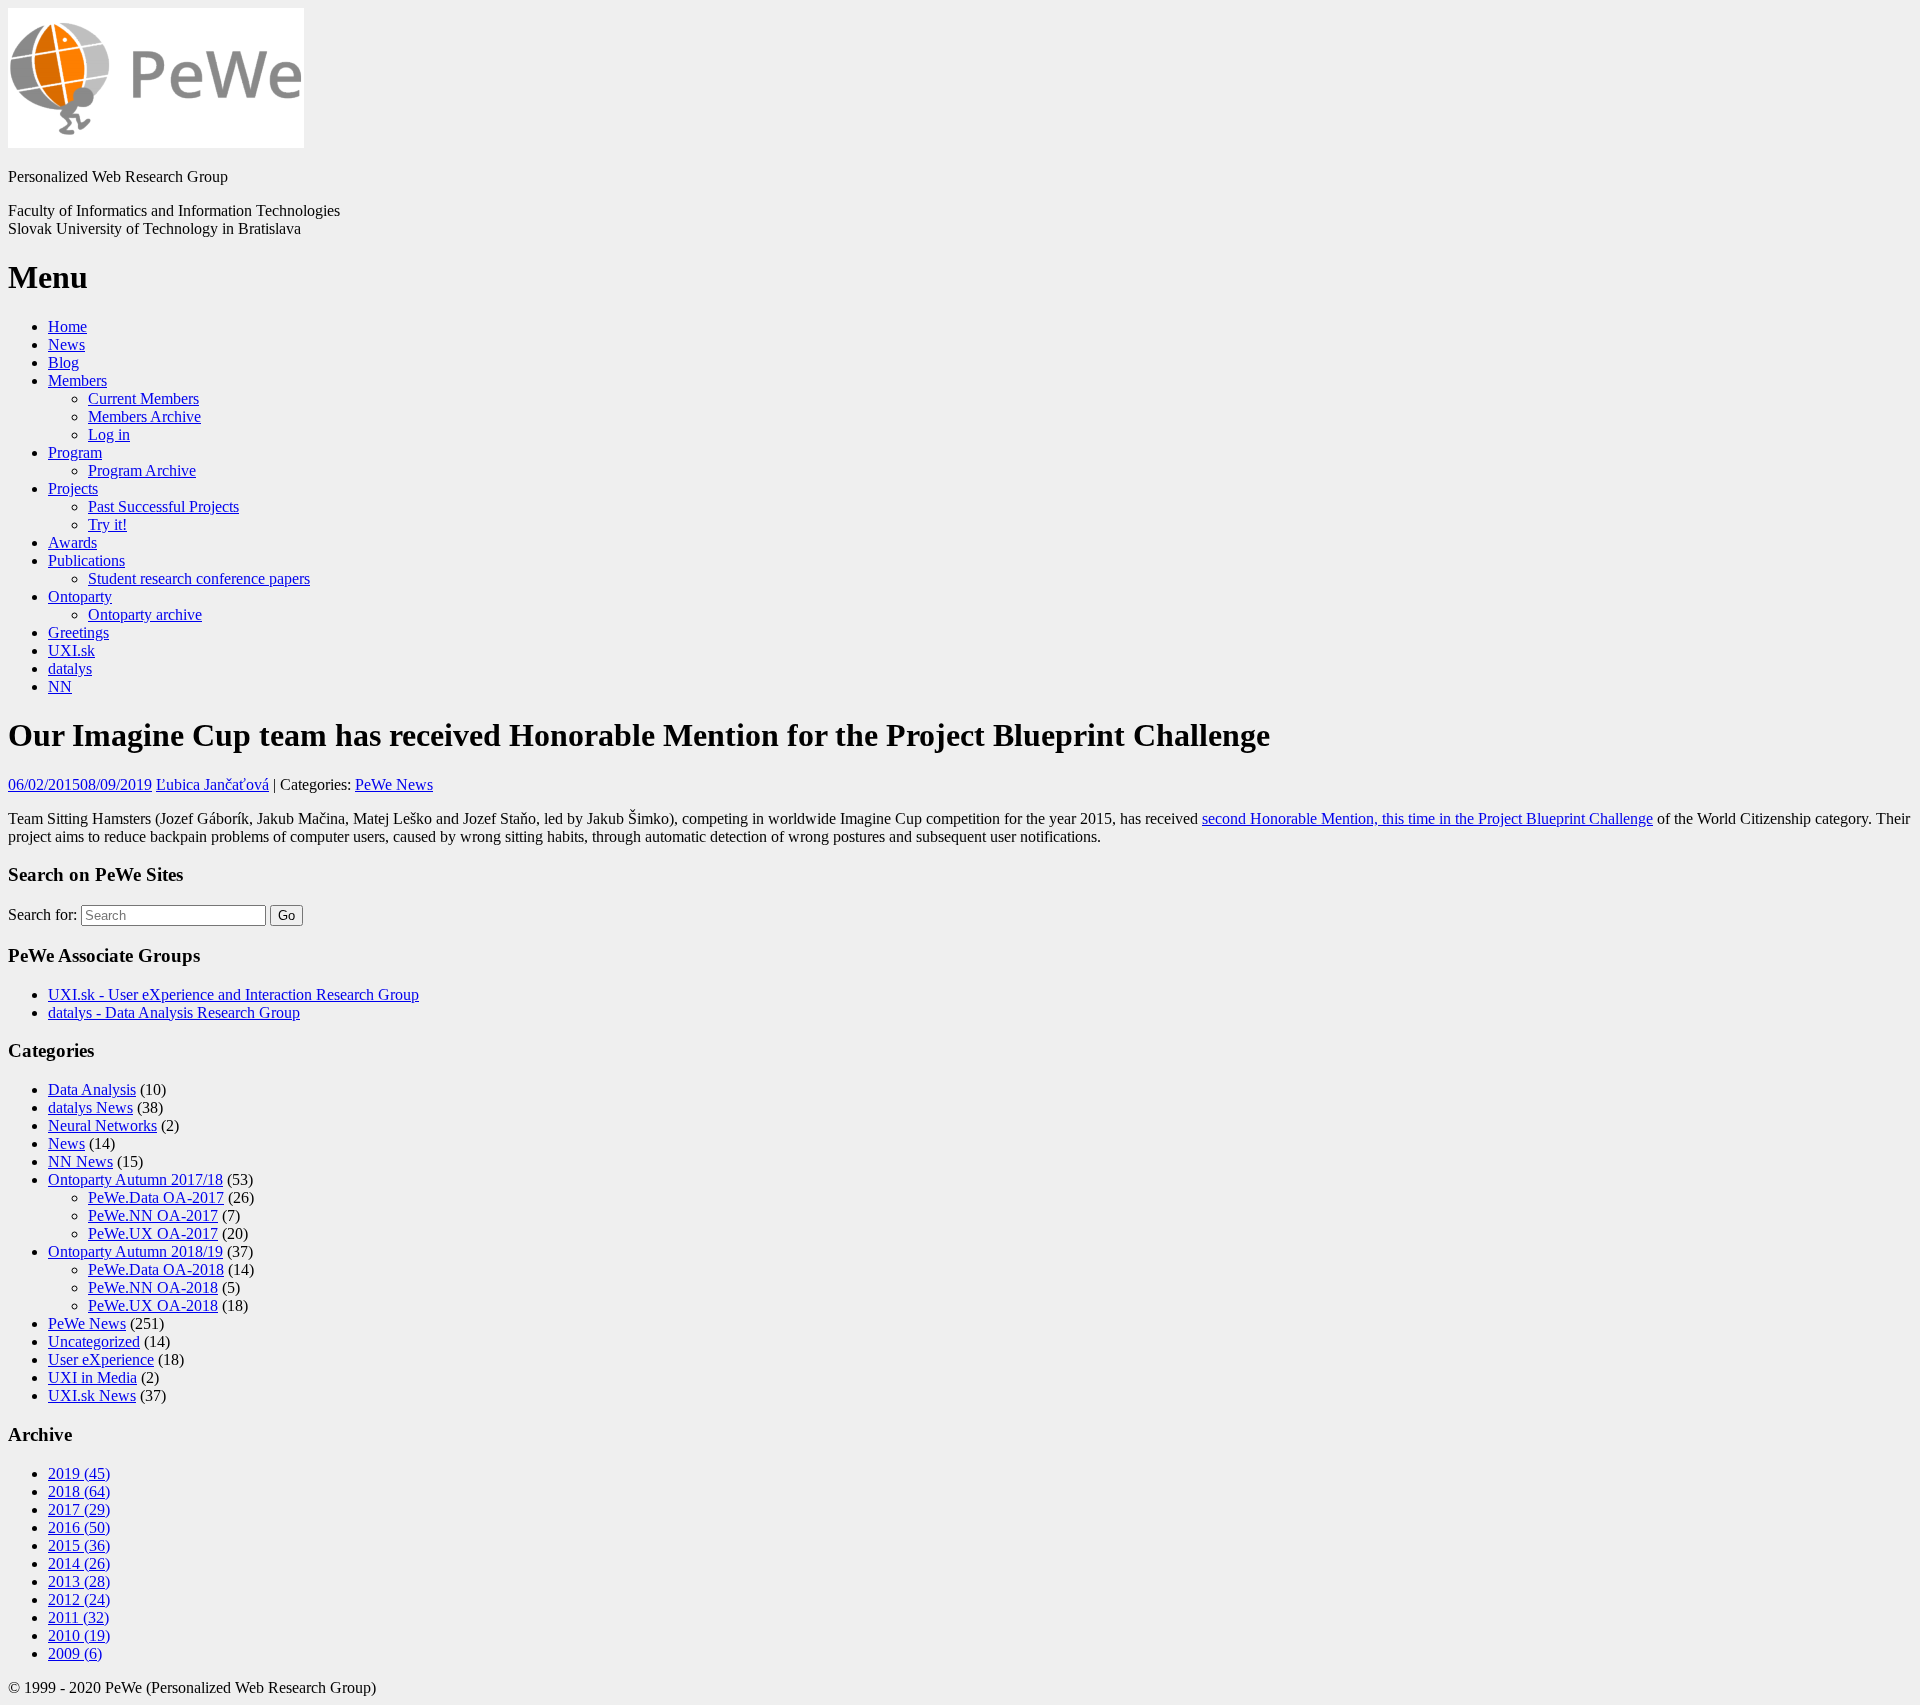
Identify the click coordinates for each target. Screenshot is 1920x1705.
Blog (63, 362)
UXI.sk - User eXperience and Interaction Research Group (233, 994)
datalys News (90, 1107)
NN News (80, 1161)
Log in (109, 434)
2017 (79, 1509)
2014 (79, 1563)
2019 (79, 1473)
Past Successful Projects (163, 506)
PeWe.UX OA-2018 (153, 1305)
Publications (86, 560)
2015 (79, 1545)
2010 (79, 1635)
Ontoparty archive (145, 614)
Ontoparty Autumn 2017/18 (135, 1179)
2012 (79, 1599)
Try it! (107, 524)
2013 (79, 1581)
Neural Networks (102, 1125)
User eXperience (101, 1359)
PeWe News (394, 784)
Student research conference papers (199, 578)
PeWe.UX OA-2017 (153, 1233)
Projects (73, 488)
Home (67, 326)
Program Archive (142, 470)
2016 (79, 1527)
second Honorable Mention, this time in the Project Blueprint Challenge (1427, 818)
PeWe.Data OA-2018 (156, 1269)
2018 (79, 1491)
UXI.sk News (92, 1395)
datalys (70, 668)
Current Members (143, 398)
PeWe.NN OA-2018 (153, 1287)
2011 (78, 1617)
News (66, 344)
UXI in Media (92, 1377)
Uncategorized (94, 1341)
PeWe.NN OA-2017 (153, 1215)
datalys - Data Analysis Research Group (174, 1012)
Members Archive (144, 416)
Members (77, 380)
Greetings (78, 632)
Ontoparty (80, 596)
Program (75, 452)
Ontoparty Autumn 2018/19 (135, 1251)
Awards (72, 542)
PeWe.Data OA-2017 (156, 1197)
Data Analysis (92, 1089)
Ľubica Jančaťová (212, 784)
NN (60, 686)
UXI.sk (71, 650)
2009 (75, 1653)
